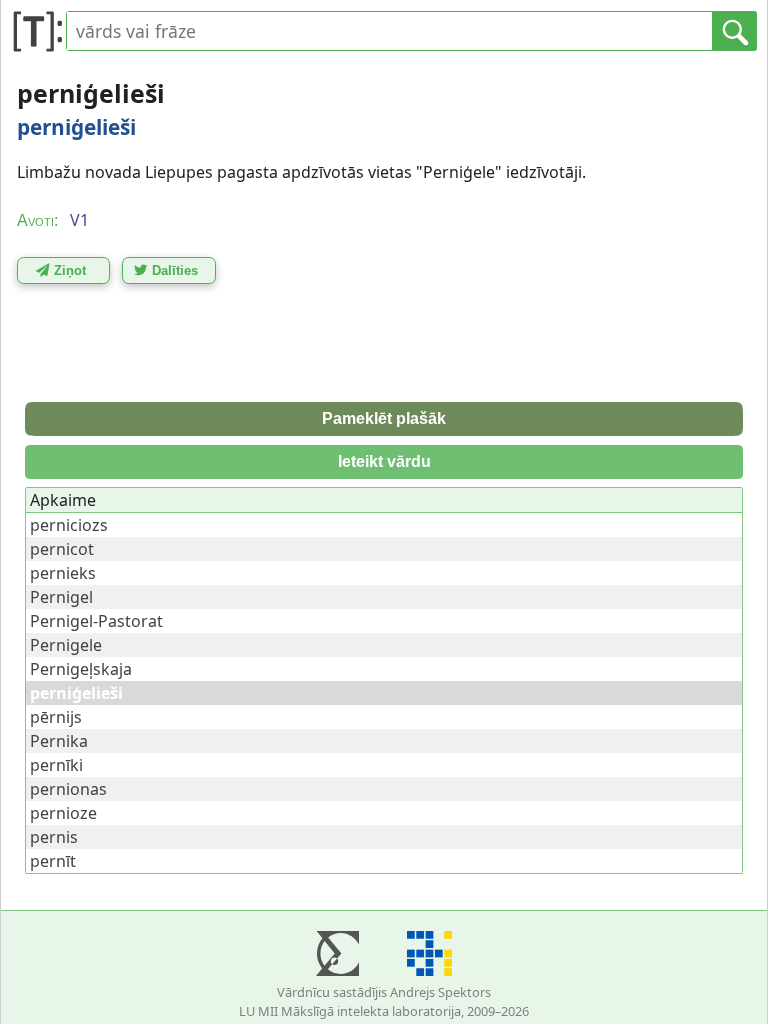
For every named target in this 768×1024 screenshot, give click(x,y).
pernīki (56, 765)
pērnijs (56, 717)
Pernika (59, 741)
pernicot (62, 549)
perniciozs (69, 525)
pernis (54, 837)
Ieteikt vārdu (384, 461)
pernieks (63, 573)
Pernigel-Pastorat (96, 621)
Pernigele (66, 645)
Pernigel (61, 597)
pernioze (63, 813)
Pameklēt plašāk (384, 418)
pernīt (53, 861)
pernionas (68, 789)
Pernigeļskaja (81, 669)
